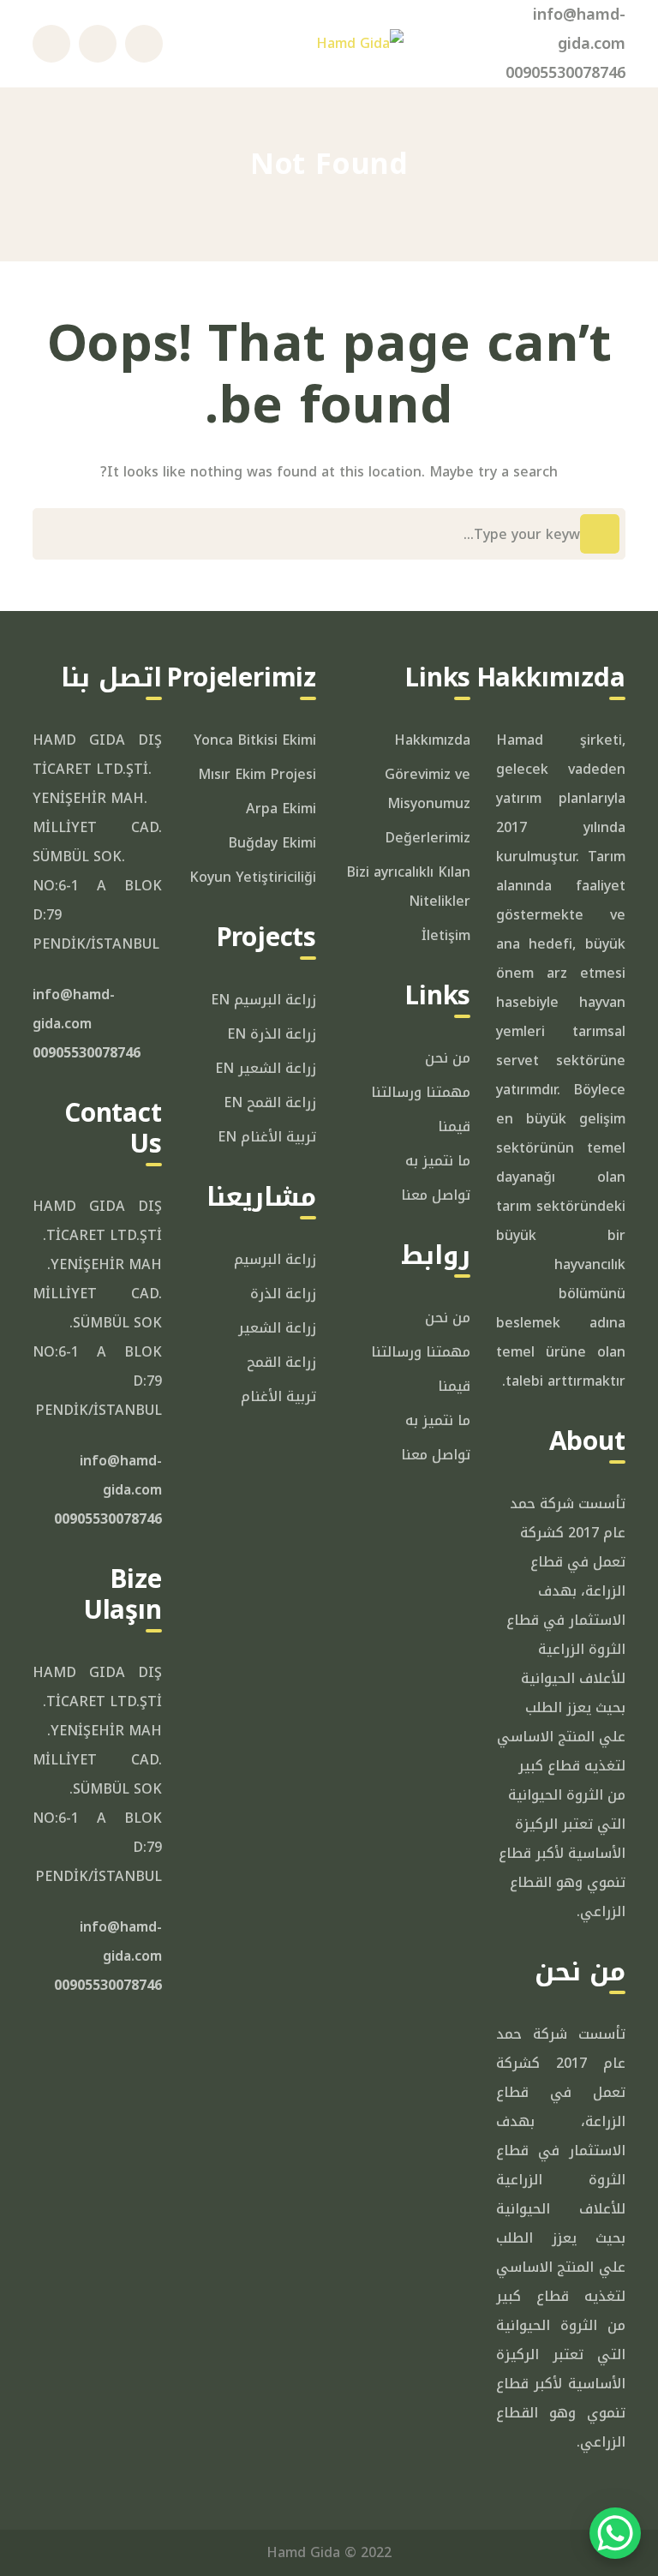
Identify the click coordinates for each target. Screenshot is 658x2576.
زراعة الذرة (283, 1294)
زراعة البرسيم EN (263, 1000)
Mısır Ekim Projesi (257, 774)
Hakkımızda (432, 740)
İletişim (446, 935)
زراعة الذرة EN (272, 1034)
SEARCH (600, 534)
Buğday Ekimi (272, 843)
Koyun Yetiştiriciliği (253, 877)
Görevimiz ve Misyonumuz (428, 789)
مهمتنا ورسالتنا (421, 1092)
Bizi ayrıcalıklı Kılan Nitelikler (408, 887)
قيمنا (454, 1126)
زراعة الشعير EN (266, 1068)
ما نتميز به (438, 1161)
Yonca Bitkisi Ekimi (255, 740)
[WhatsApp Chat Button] (615, 2533)
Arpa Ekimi (281, 809)
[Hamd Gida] (360, 43)
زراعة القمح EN (270, 1102)
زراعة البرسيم (275, 1259)
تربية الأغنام (278, 1396)
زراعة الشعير (277, 1328)
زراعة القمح (281, 1362)
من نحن (448, 1058)
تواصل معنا (436, 1195)
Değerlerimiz (428, 838)
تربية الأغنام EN (267, 1137)
